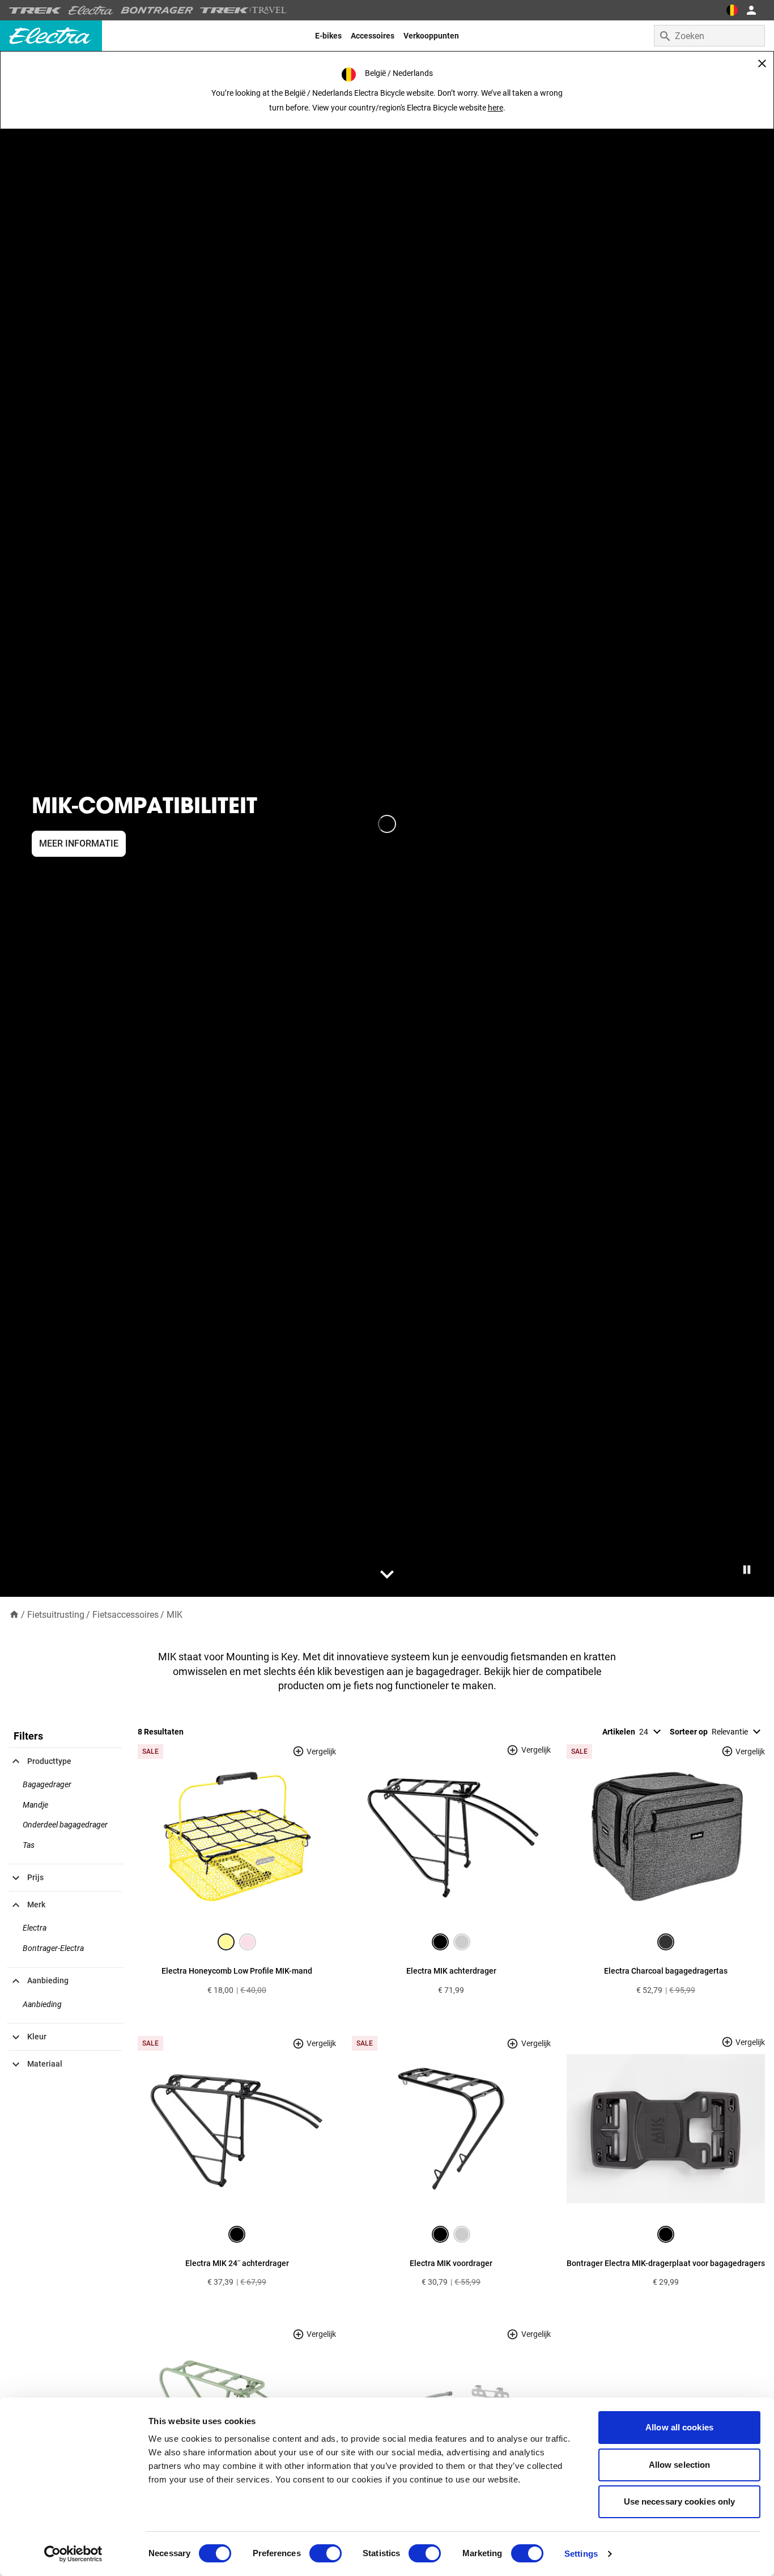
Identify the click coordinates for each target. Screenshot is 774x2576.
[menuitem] (328, 36)
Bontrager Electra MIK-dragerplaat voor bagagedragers (666, 2263)
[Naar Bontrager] (157, 10)
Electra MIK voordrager (451, 2263)
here (496, 108)
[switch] (326, 2553)
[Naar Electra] (91, 10)
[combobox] (709, 36)
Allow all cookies (679, 2427)
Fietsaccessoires (126, 1615)
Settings (581, 2554)
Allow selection (680, 2465)
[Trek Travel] (244, 10)
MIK (175, 1615)
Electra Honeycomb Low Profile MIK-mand (237, 1971)
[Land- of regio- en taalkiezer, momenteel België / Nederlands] (732, 10)
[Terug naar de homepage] (14, 1614)
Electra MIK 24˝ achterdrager (237, 2263)
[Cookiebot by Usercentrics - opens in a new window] (73, 2554)
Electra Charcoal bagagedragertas (666, 1971)
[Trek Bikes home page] (35, 10)
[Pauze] (747, 1570)
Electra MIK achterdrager (451, 1971)
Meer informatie (79, 843)
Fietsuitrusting (56, 1615)
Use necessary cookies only (680, 2501)
